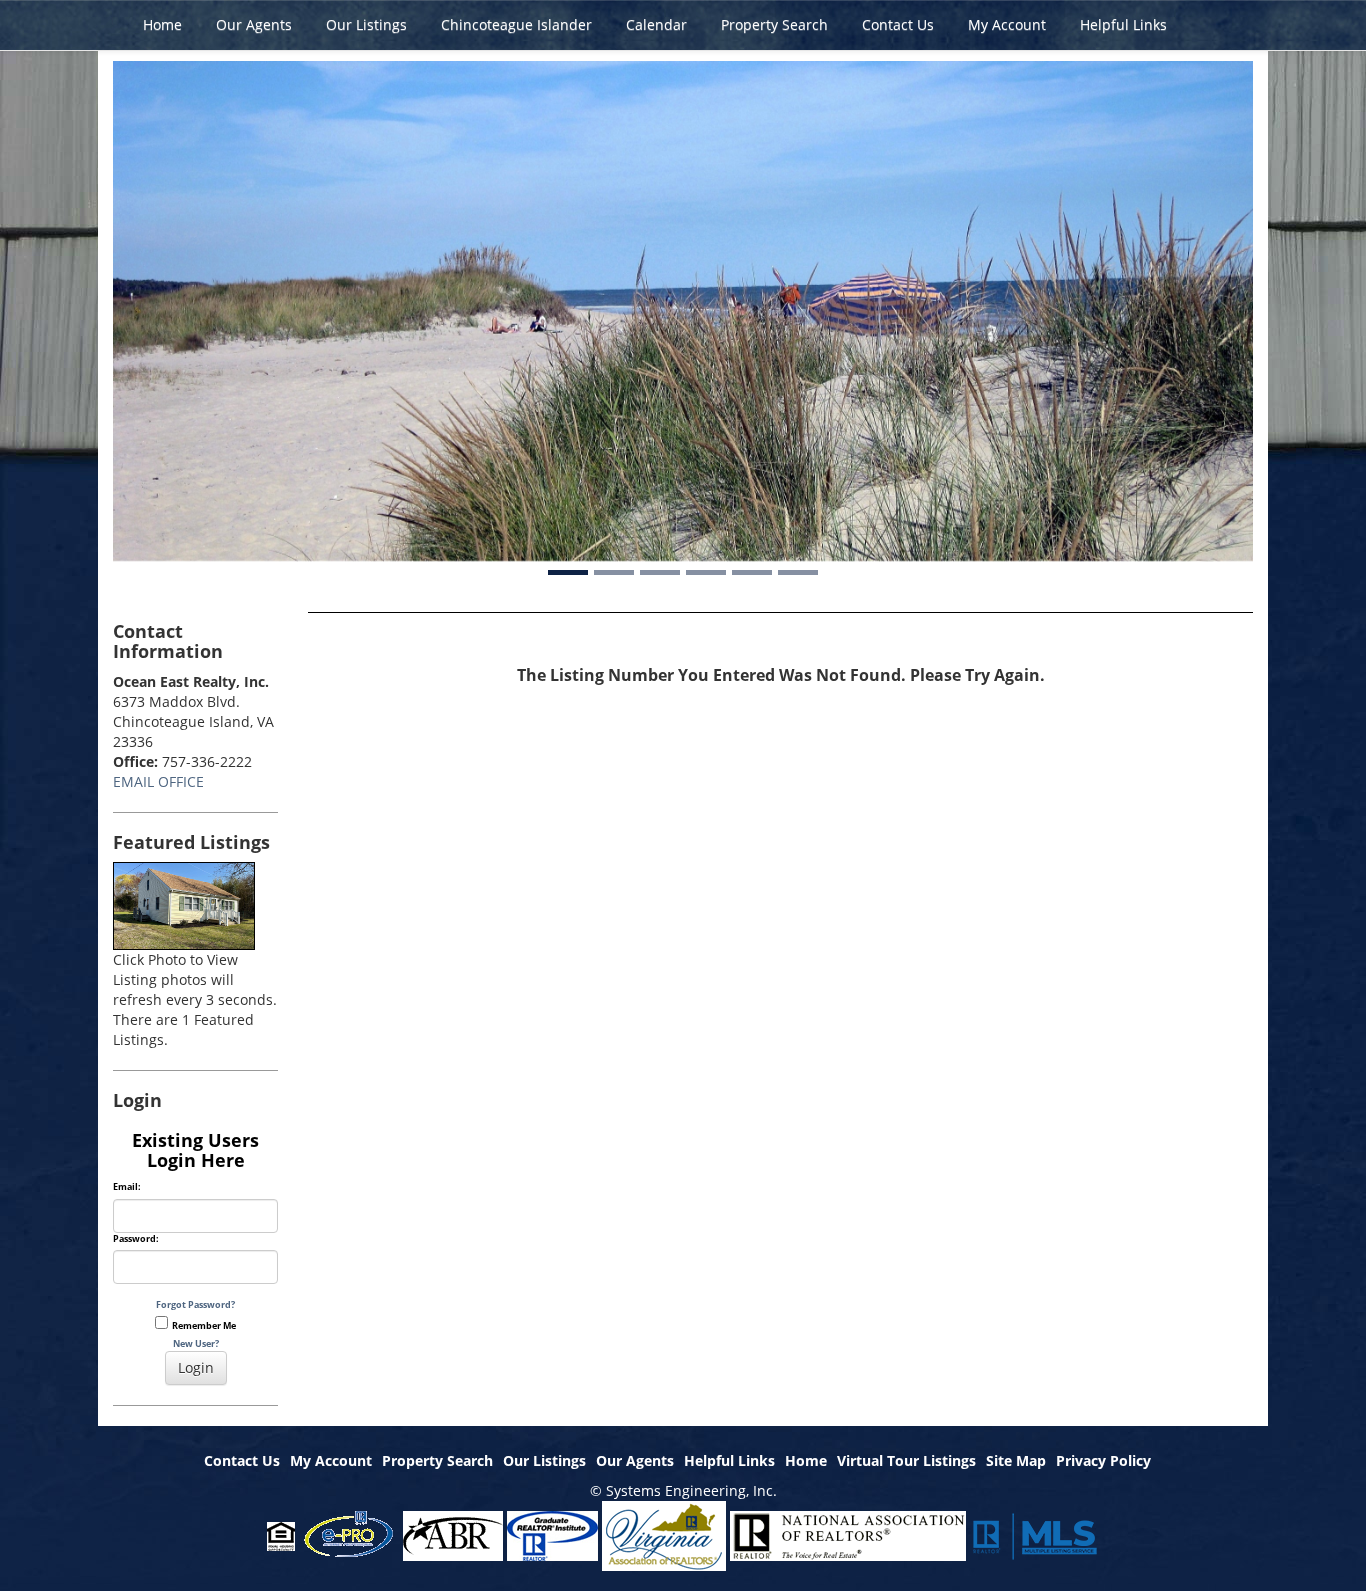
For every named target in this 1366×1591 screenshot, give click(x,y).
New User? (196, 1343)
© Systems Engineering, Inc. (683, 1490)
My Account (1007, 24)
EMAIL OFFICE (158, 781)
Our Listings (366, 24)
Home (162, 24)
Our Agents (254, 24)
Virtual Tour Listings (906, 1460)
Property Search (774, 24)
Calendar (656, 24)
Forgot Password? (195, 1304)
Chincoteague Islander (516, 24)
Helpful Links (1123, 24)
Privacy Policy (1103, 1460)
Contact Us (898, 24)
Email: (127, 1187)
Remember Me (202, 1325)
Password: (136, 1239)
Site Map (1016, 1460)
